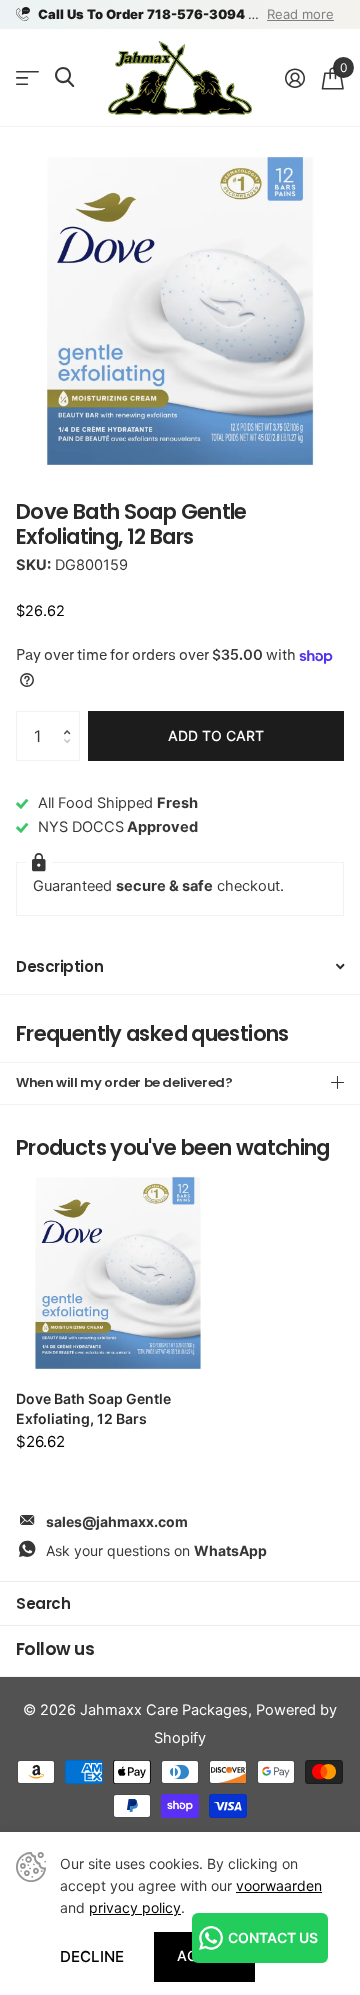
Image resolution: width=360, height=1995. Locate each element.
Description (59, 966)
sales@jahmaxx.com (117, 1521)
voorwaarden (279, 1885)
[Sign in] (294, 78)
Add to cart (216, 735)
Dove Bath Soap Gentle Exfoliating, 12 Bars (93, 1408)
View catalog (27, 78)
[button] (72, 718)
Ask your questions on (156, 1550)
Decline (92, 1956)
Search (43, 1603)
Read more (300, 14)
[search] (64, 77)
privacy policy (135, 1907)
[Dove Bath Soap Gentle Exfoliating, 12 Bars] (118, 1273)
